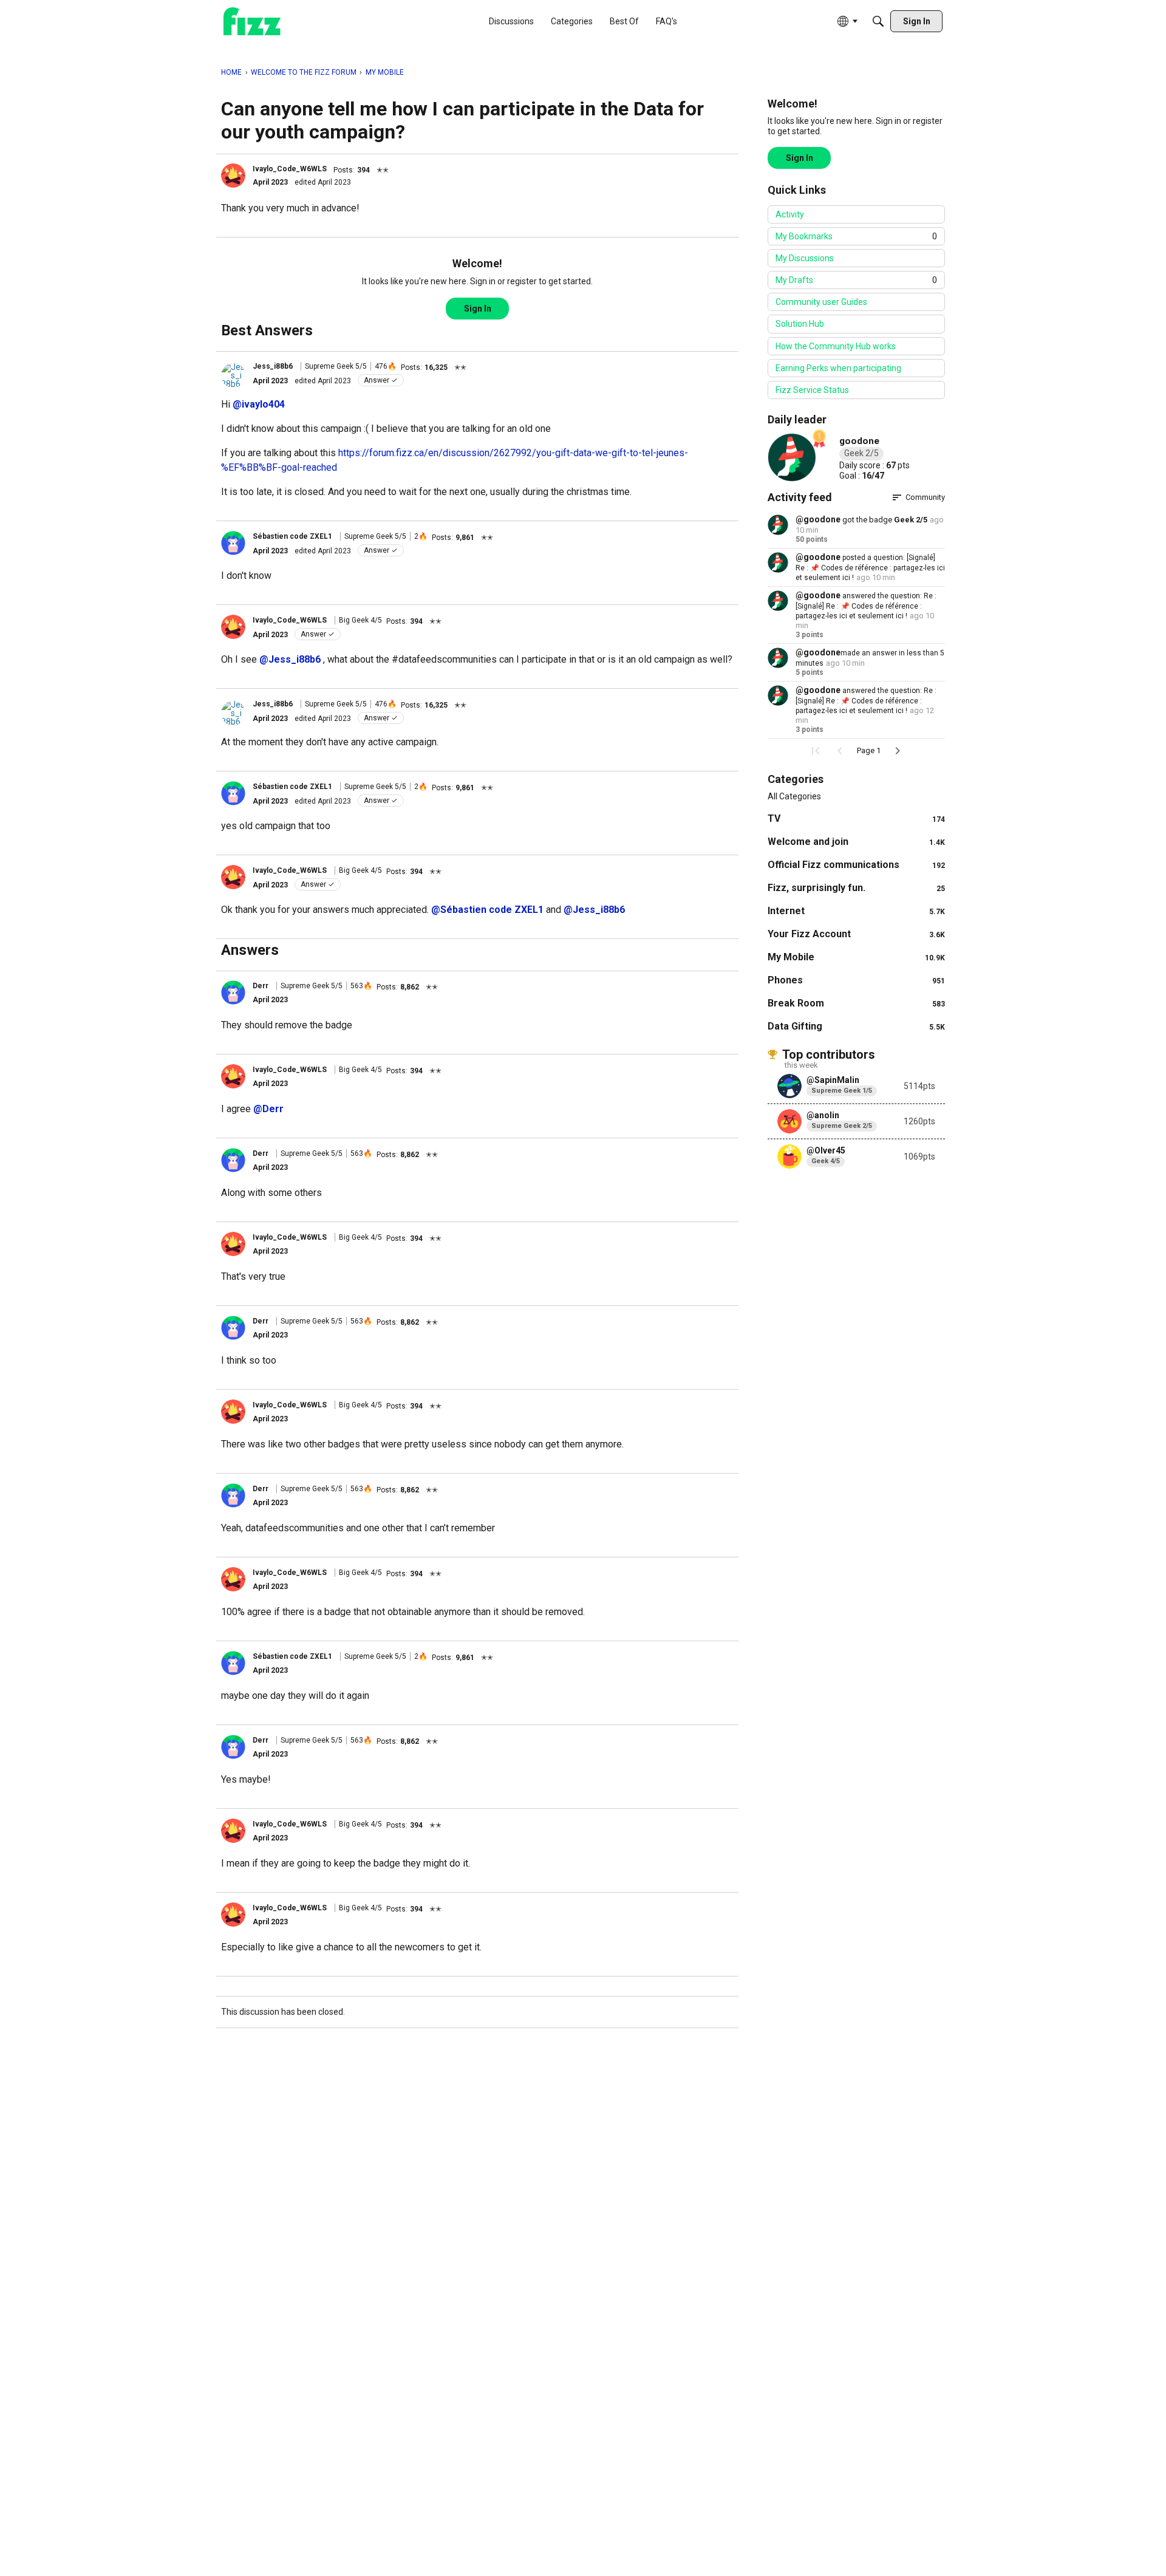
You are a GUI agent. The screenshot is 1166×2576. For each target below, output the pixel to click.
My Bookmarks (856, 236)
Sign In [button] (478, 309)
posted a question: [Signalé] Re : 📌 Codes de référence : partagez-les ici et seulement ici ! (870, 568)
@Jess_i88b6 (290, 659)
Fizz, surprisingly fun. (856, 888)
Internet (856, 911)
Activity (790, 214)
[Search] (878, 21)
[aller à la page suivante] (898, 751)
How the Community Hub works (836, 346)
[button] (233, 176)
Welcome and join (856, 842)
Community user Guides (821, 302)
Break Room (856, 1003)
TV (856, 818)
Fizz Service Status (812, 390)
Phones (856, 980)
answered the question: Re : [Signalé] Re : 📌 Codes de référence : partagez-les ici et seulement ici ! (866, 606)
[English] (252, 22)
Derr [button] (261, 986)
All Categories (794, 796)
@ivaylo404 (259, 404)
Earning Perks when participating (838, 368)
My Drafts (856, 280)
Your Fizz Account (856, 934)
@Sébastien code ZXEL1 (489, 910)
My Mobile (856, 957)
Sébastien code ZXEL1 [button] (293, 536)
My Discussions (805, 258)
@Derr (268, 1109)
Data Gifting (856, 1026)
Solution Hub (800, 324)
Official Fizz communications (856, 865)
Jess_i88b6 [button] (273, 366)
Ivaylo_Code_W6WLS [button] (290, 169)
